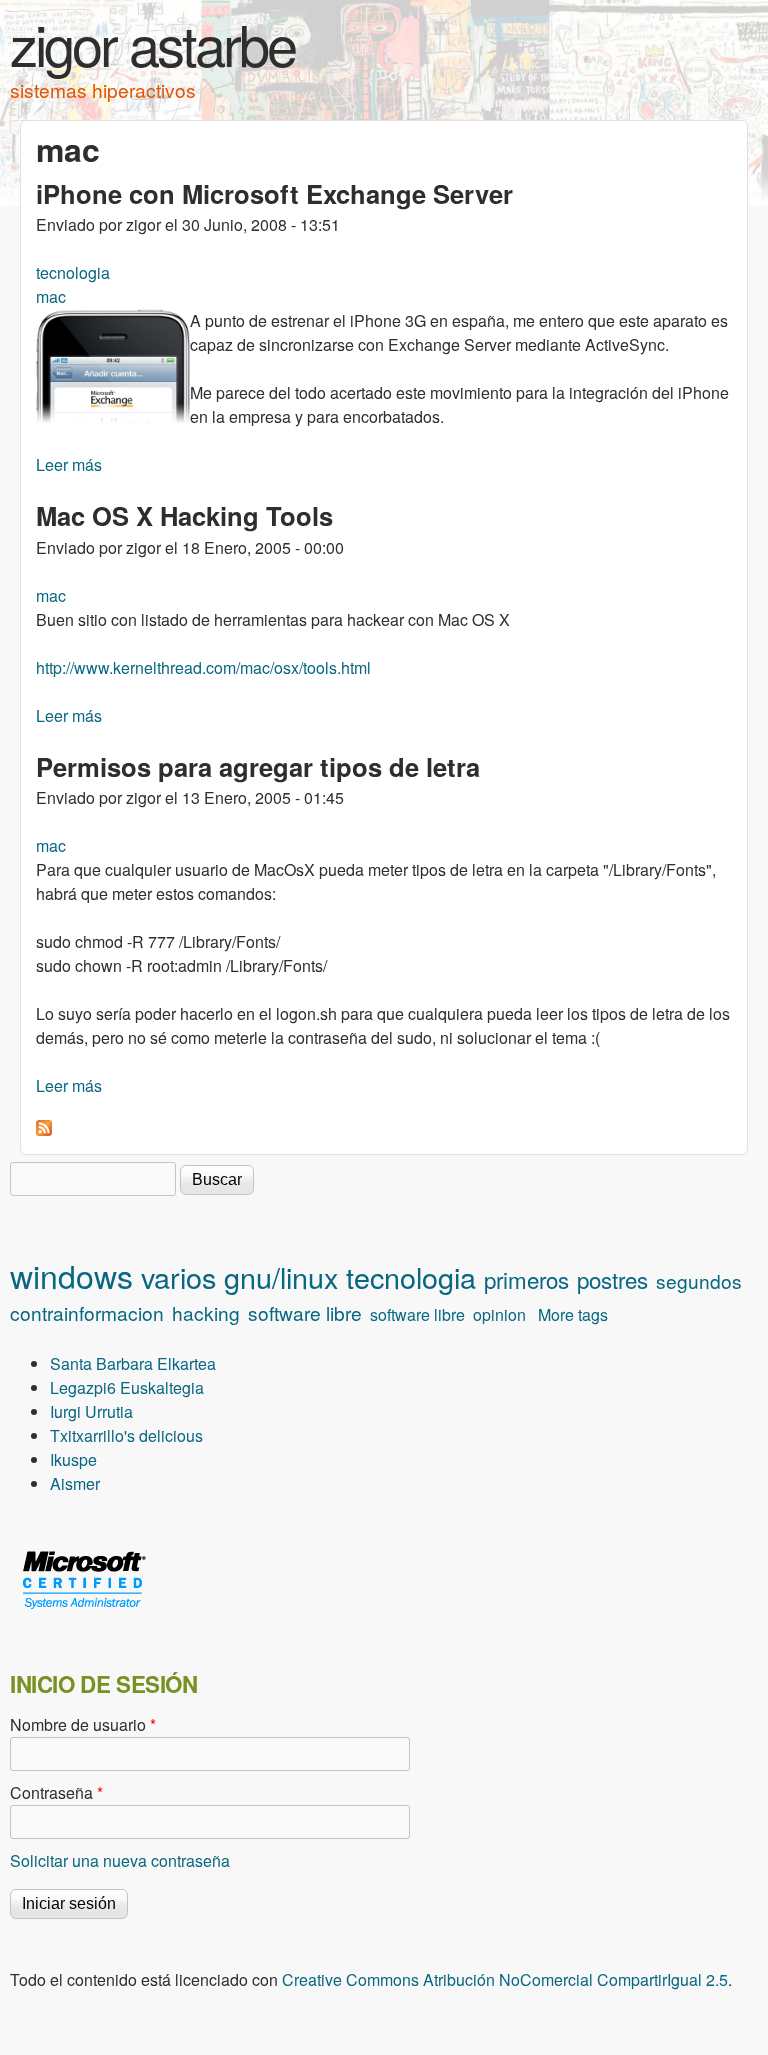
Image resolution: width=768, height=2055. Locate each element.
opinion (499, 1314)
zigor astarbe (152, 43)
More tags (573, 1314)
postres (612, 1279)
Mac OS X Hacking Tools (184, 515)
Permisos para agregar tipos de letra (258, 766)
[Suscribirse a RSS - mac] (44, 1129)
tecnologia (73, 272)
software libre (305, 1312)
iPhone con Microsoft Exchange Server (274, 193)
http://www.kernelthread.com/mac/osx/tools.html (203, 667)
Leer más (69, 464)
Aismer (75, 1483)
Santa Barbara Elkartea (133, 1363)
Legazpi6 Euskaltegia (127, 1387)
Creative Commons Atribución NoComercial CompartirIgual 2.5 (505, 1979)
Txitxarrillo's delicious (126, 1435)
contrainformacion (87, 1312)
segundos (699, 1280)
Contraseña (56, 1792)
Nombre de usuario (83, 1724)
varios (178, 1276)
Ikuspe (73, 1459)
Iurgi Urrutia (91, 1411)
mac (51, 296)
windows (71, 1275)
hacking (206, 1312)
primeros (526, 1279)
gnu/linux (281, 1276)
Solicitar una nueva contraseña (120, 1860)
